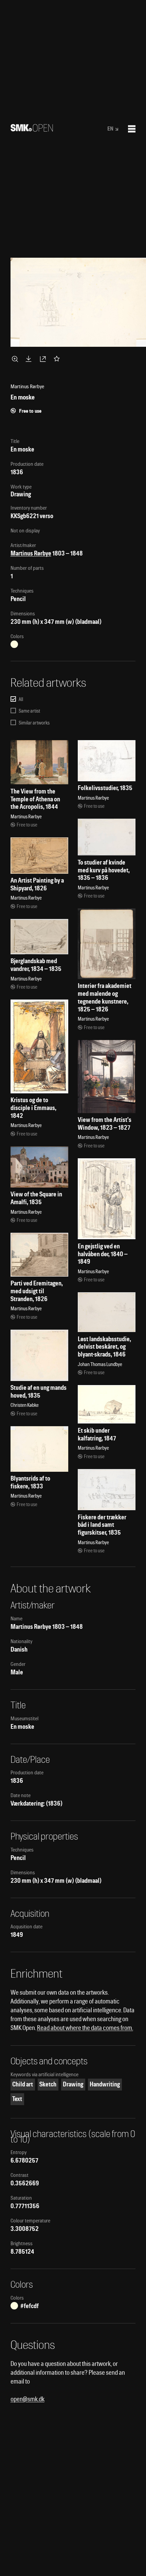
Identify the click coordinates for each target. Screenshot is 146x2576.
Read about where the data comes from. (85, 2028)
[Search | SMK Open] (32, 129)
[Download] (30, 359)
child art (23, 2084)
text (17, 2099)
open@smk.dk (28, 2399)
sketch (48, 2084)
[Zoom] (16, 359)
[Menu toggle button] (132, 129)
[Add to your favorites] (58, 359)
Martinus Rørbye (31, 553)
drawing (73, 2084)
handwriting (105, 2084)
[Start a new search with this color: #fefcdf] (14, 644)
